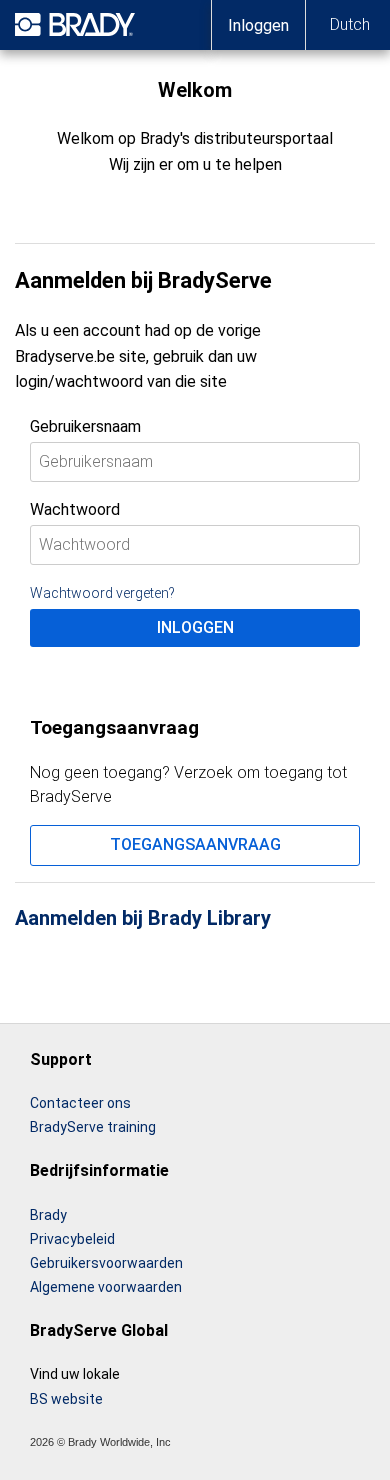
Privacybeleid (72, 1239)
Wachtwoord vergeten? (102, 593)
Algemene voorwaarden (106, 1287)
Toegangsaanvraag (195, 844)
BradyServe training (93, 1127)
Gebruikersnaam (85, 426)
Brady (48, 1215)
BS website (66, 1399)
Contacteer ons (80, 1103)
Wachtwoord (75, 509)
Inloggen (195, 627)
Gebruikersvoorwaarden (106, 1263)
